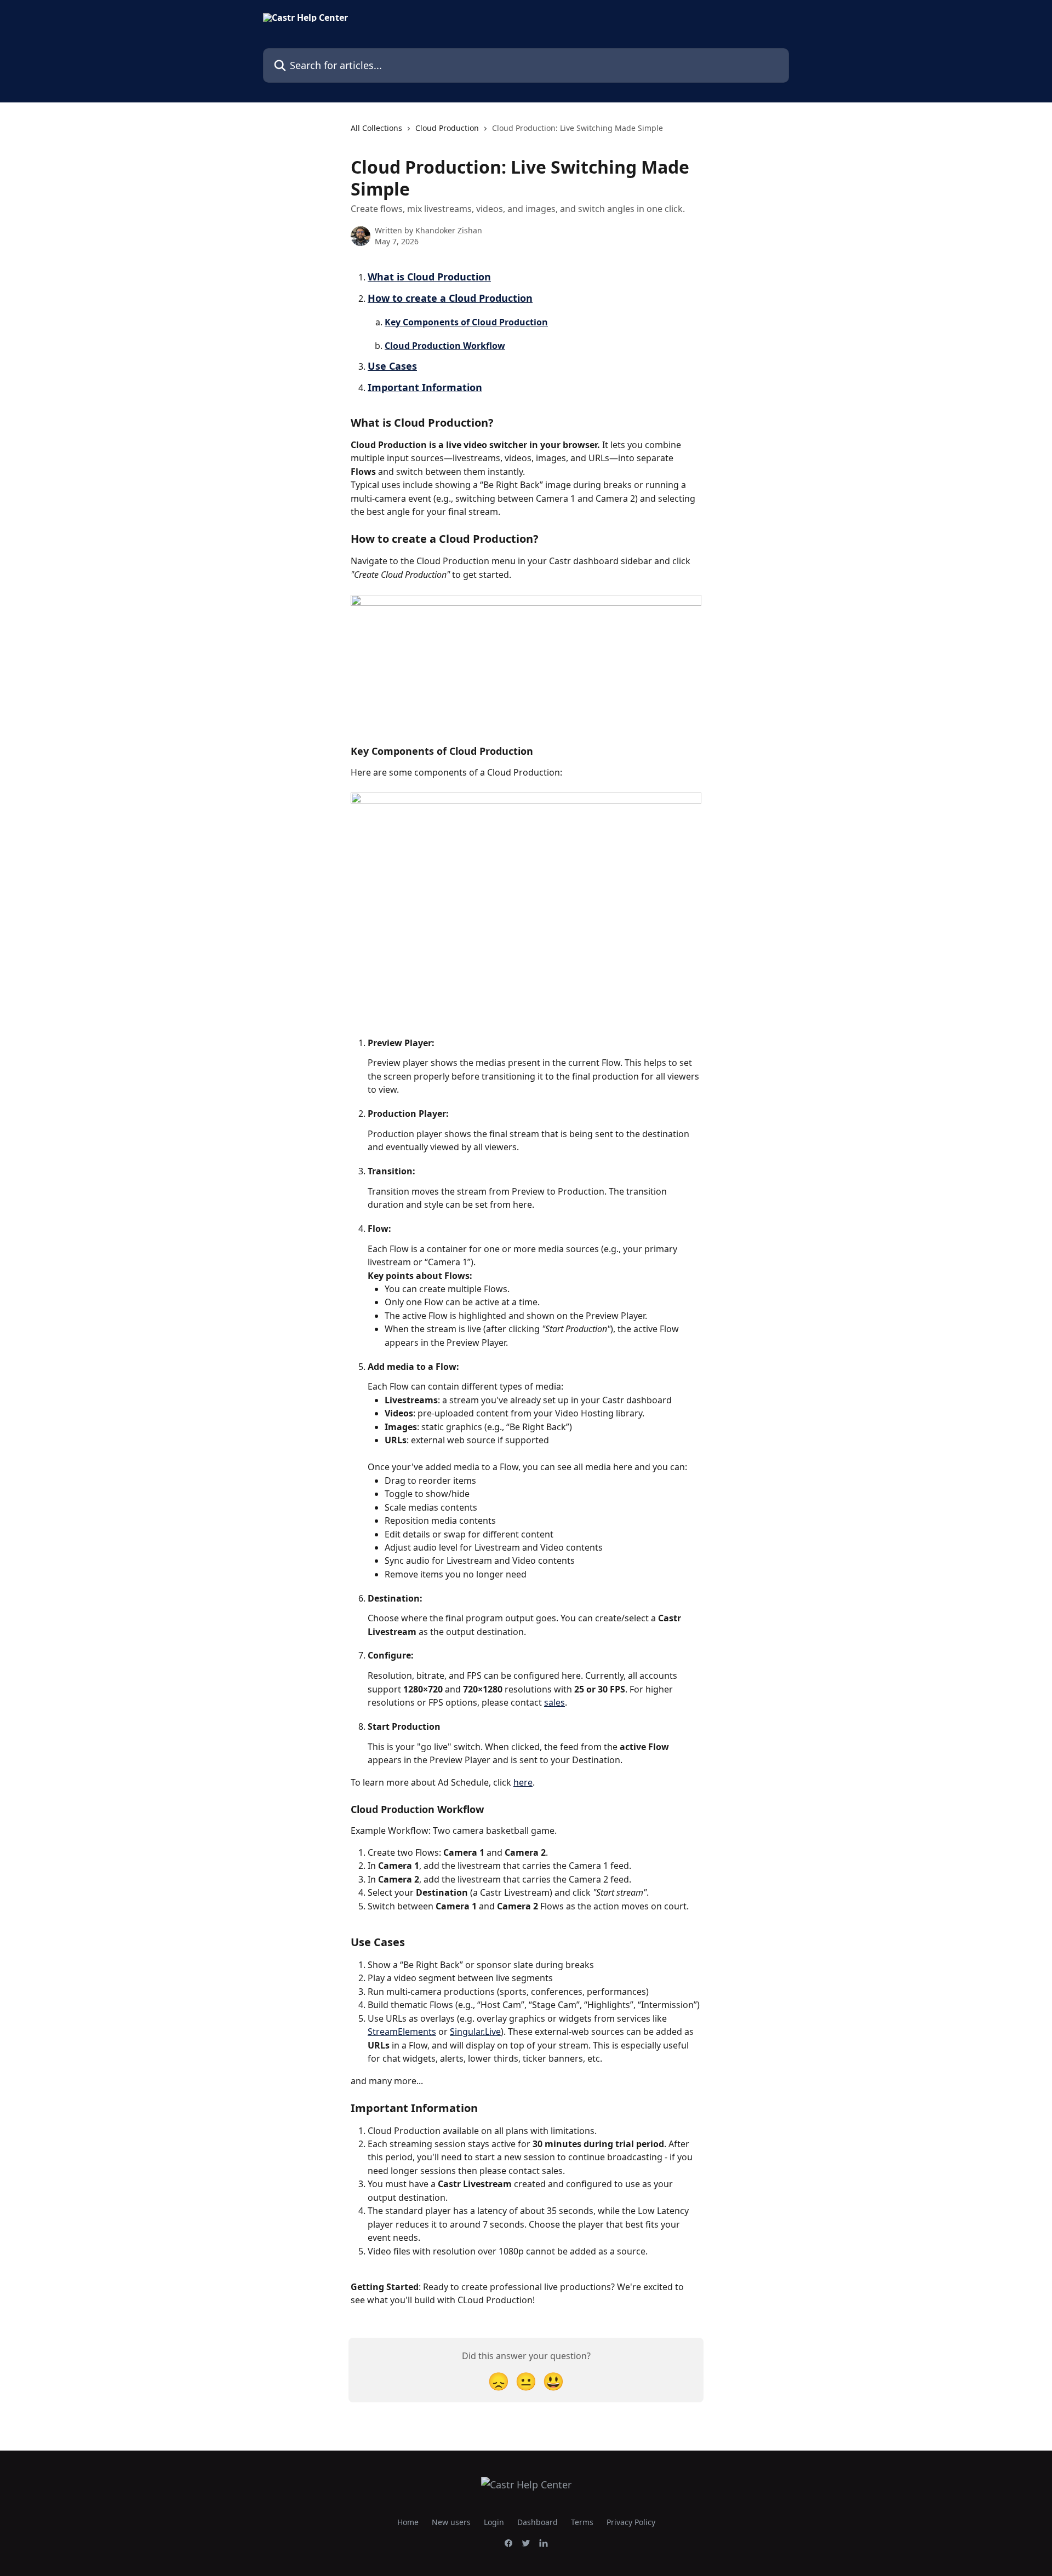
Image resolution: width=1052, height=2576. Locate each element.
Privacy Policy (631, 2522)
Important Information (425, 387)
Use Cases (392, 366)
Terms (582, 2522)
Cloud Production (447, 128)
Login (494, 2522)
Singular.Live (475, 2032)
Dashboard (538, 2522)
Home (408, 2522)
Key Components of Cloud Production (466, 322)
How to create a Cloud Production (450, 298)
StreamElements (402, 2032)
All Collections (376, 128)
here (523, 1782)
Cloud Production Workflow (445, 346)
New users (451, 2522)
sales (554, 1702)
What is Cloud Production (429, 277)
